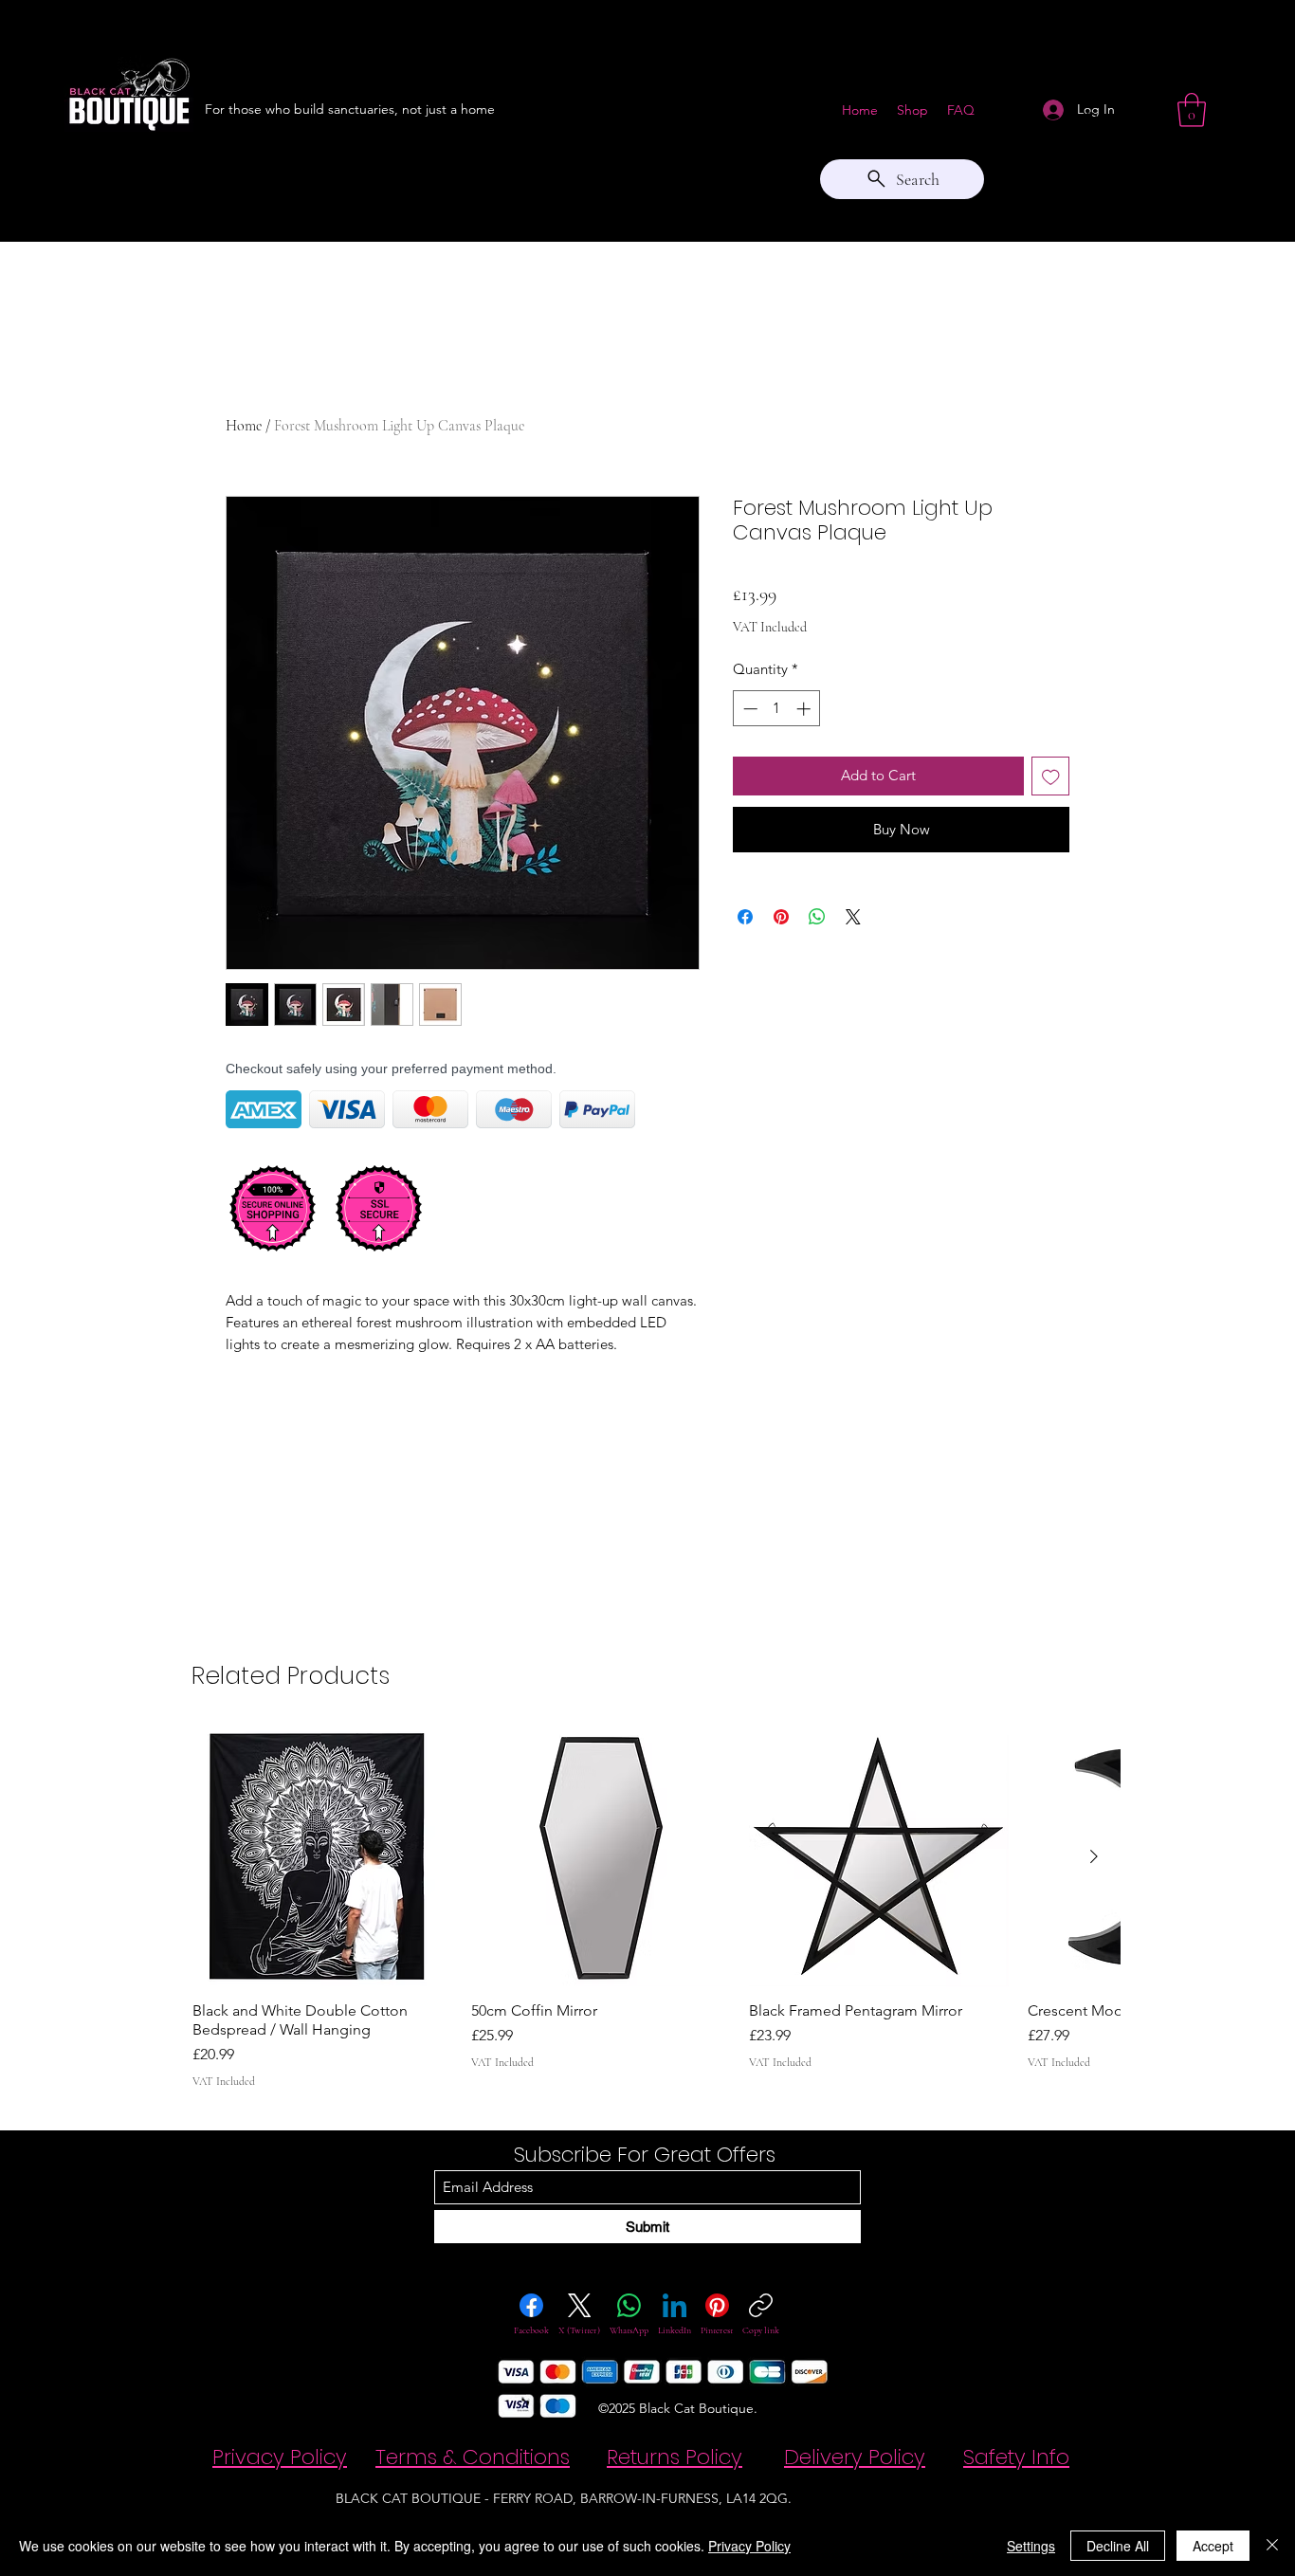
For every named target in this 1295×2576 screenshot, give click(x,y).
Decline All (1118, 2546)
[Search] (1092, 120)
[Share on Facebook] (745, 917)
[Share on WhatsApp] (817, 917)
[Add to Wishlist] (1051, 776)
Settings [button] (1031, 2546)
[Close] (1272, 2546)
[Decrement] (748, 709)
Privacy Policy (749, 2546)
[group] (656, 1909)
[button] (1192, 110)
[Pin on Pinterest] (781, 917)
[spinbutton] (777, 709)
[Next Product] (1094, 1856)
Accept (1213, 2546)
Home (244, 426)
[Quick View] (322, 1857)
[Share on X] (853, 917)
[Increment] (805, 709)
